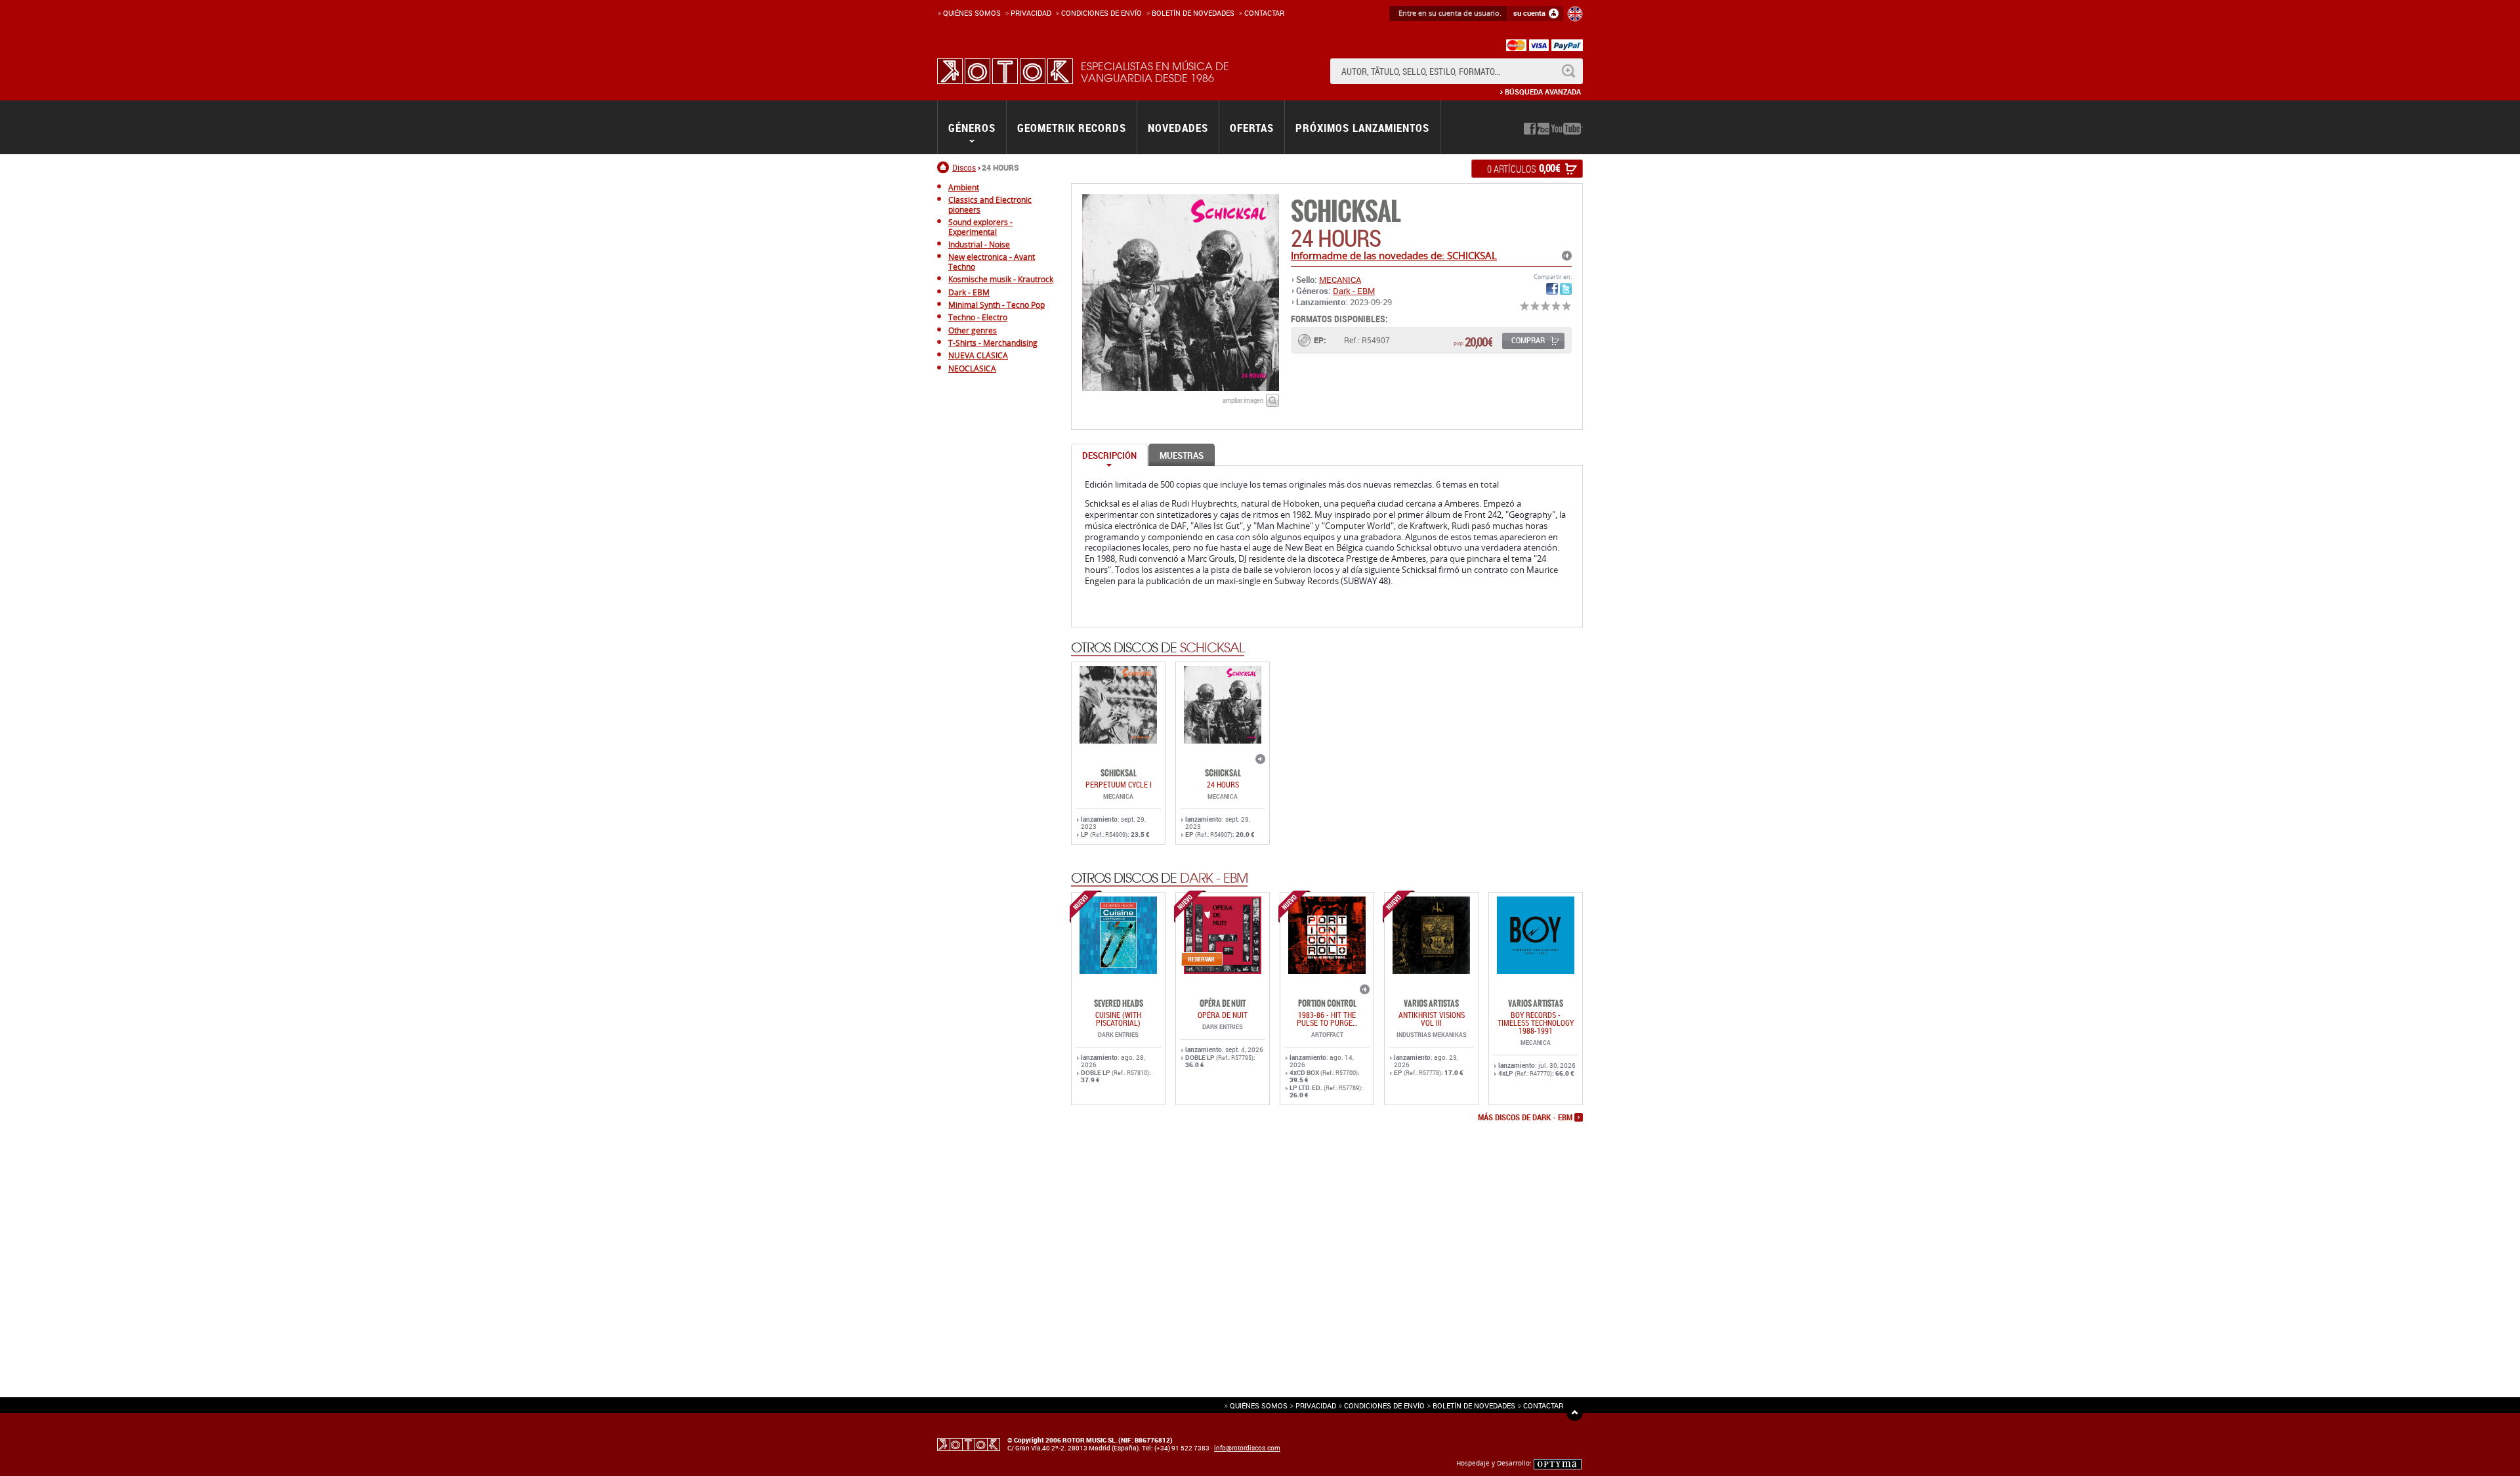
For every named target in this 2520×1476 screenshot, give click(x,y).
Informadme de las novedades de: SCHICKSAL (1394, 255)
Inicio (945, 167)
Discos (964, 167)
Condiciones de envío (1384, 1405)
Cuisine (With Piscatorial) (1118, 1019)
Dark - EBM (1354, 291)
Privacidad (1031, 13)
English (1575, 14)
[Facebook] (1530, 129)
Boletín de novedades (1193, 13)
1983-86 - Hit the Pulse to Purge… (1327, 1019)
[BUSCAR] (1568, 71)
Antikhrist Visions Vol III (1432, 1019)
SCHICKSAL (1346, 212)
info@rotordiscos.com (1247, 1448)
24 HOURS (1223, 784)
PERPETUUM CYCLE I (1119, 784)
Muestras (1182, 455)
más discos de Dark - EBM (1525, 1118)
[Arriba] (1575, 1413)
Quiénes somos (972, 13)
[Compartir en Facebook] (1552, 289)
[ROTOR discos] (1005, 71)
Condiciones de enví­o (1102, 13)
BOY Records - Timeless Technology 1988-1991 (1536, 1023)
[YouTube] (1567, 129)
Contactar (1264, 13)
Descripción (1109, 455)
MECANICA (1340, 280)
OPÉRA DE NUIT (1223, 1015)
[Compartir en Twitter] (1566, 289)
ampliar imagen (1243, 400)
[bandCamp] (1543, 129)
